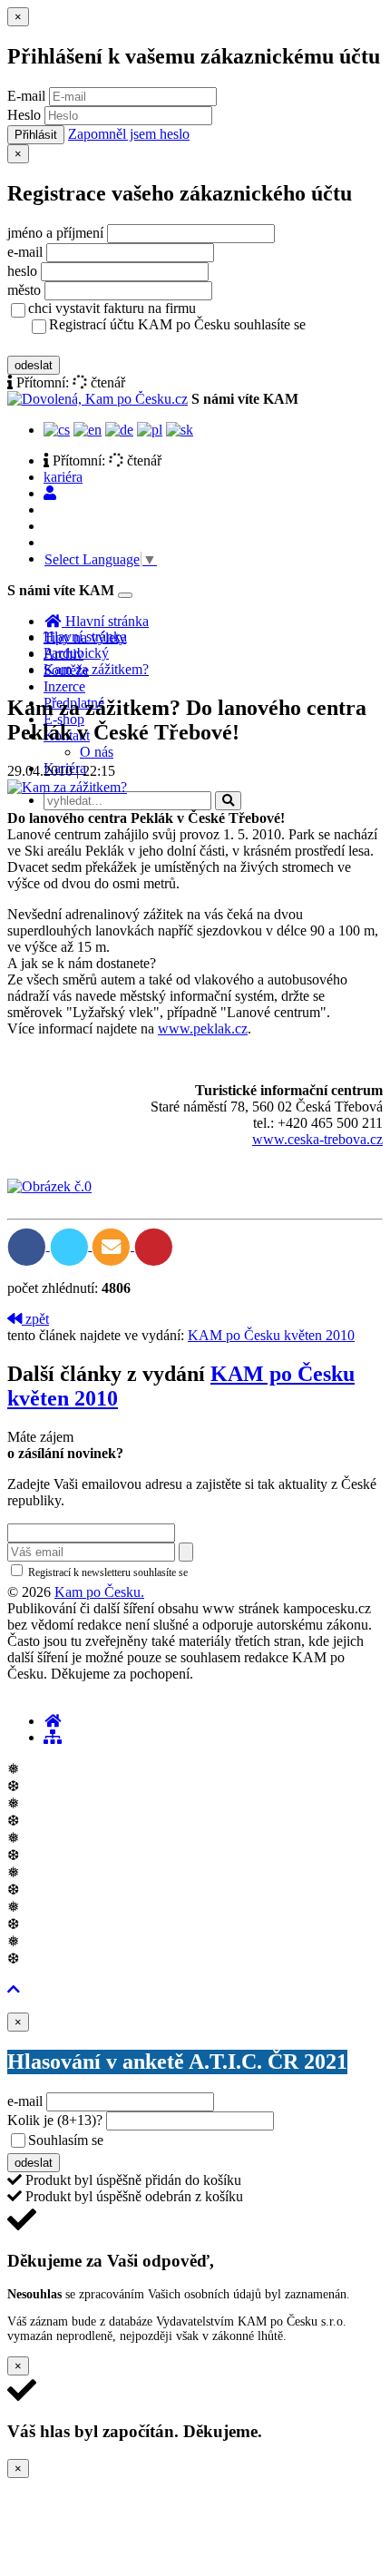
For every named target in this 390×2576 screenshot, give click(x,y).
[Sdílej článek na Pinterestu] (154, 1245)
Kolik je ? (55, 2120)
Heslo (24, 115)
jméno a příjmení (55, 233)
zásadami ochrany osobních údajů (267, 1572)
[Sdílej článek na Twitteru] (71, 1245)
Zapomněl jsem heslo (129, 134)
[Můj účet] (50, 493)
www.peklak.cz (203, 1028)
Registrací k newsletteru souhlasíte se (182, 1572)
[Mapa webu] (53, 1737)
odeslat (34, 365)
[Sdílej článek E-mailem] (113, 1245)
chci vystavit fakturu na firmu (112, 308)
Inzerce (64, 686)
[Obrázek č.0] (49, 1186)
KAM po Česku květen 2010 (271, 1335)
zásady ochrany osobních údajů (121, 344)
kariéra (63, 477)
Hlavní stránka (85, 637)
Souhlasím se (194, 2140)
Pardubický (76, 653)
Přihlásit (36, 135)
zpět (35, 1319)
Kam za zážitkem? (96, 669)
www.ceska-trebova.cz (317, 1139)
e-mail (25, 252)
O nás (97, 752)
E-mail (26, 96)
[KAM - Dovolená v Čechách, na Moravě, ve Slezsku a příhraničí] (53, 1721)
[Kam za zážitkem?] (67, 787)
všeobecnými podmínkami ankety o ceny (235, 2141)
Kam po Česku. (99, 1592)
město (24, 290)
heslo (22, 271)
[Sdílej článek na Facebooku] (29, 1245)
